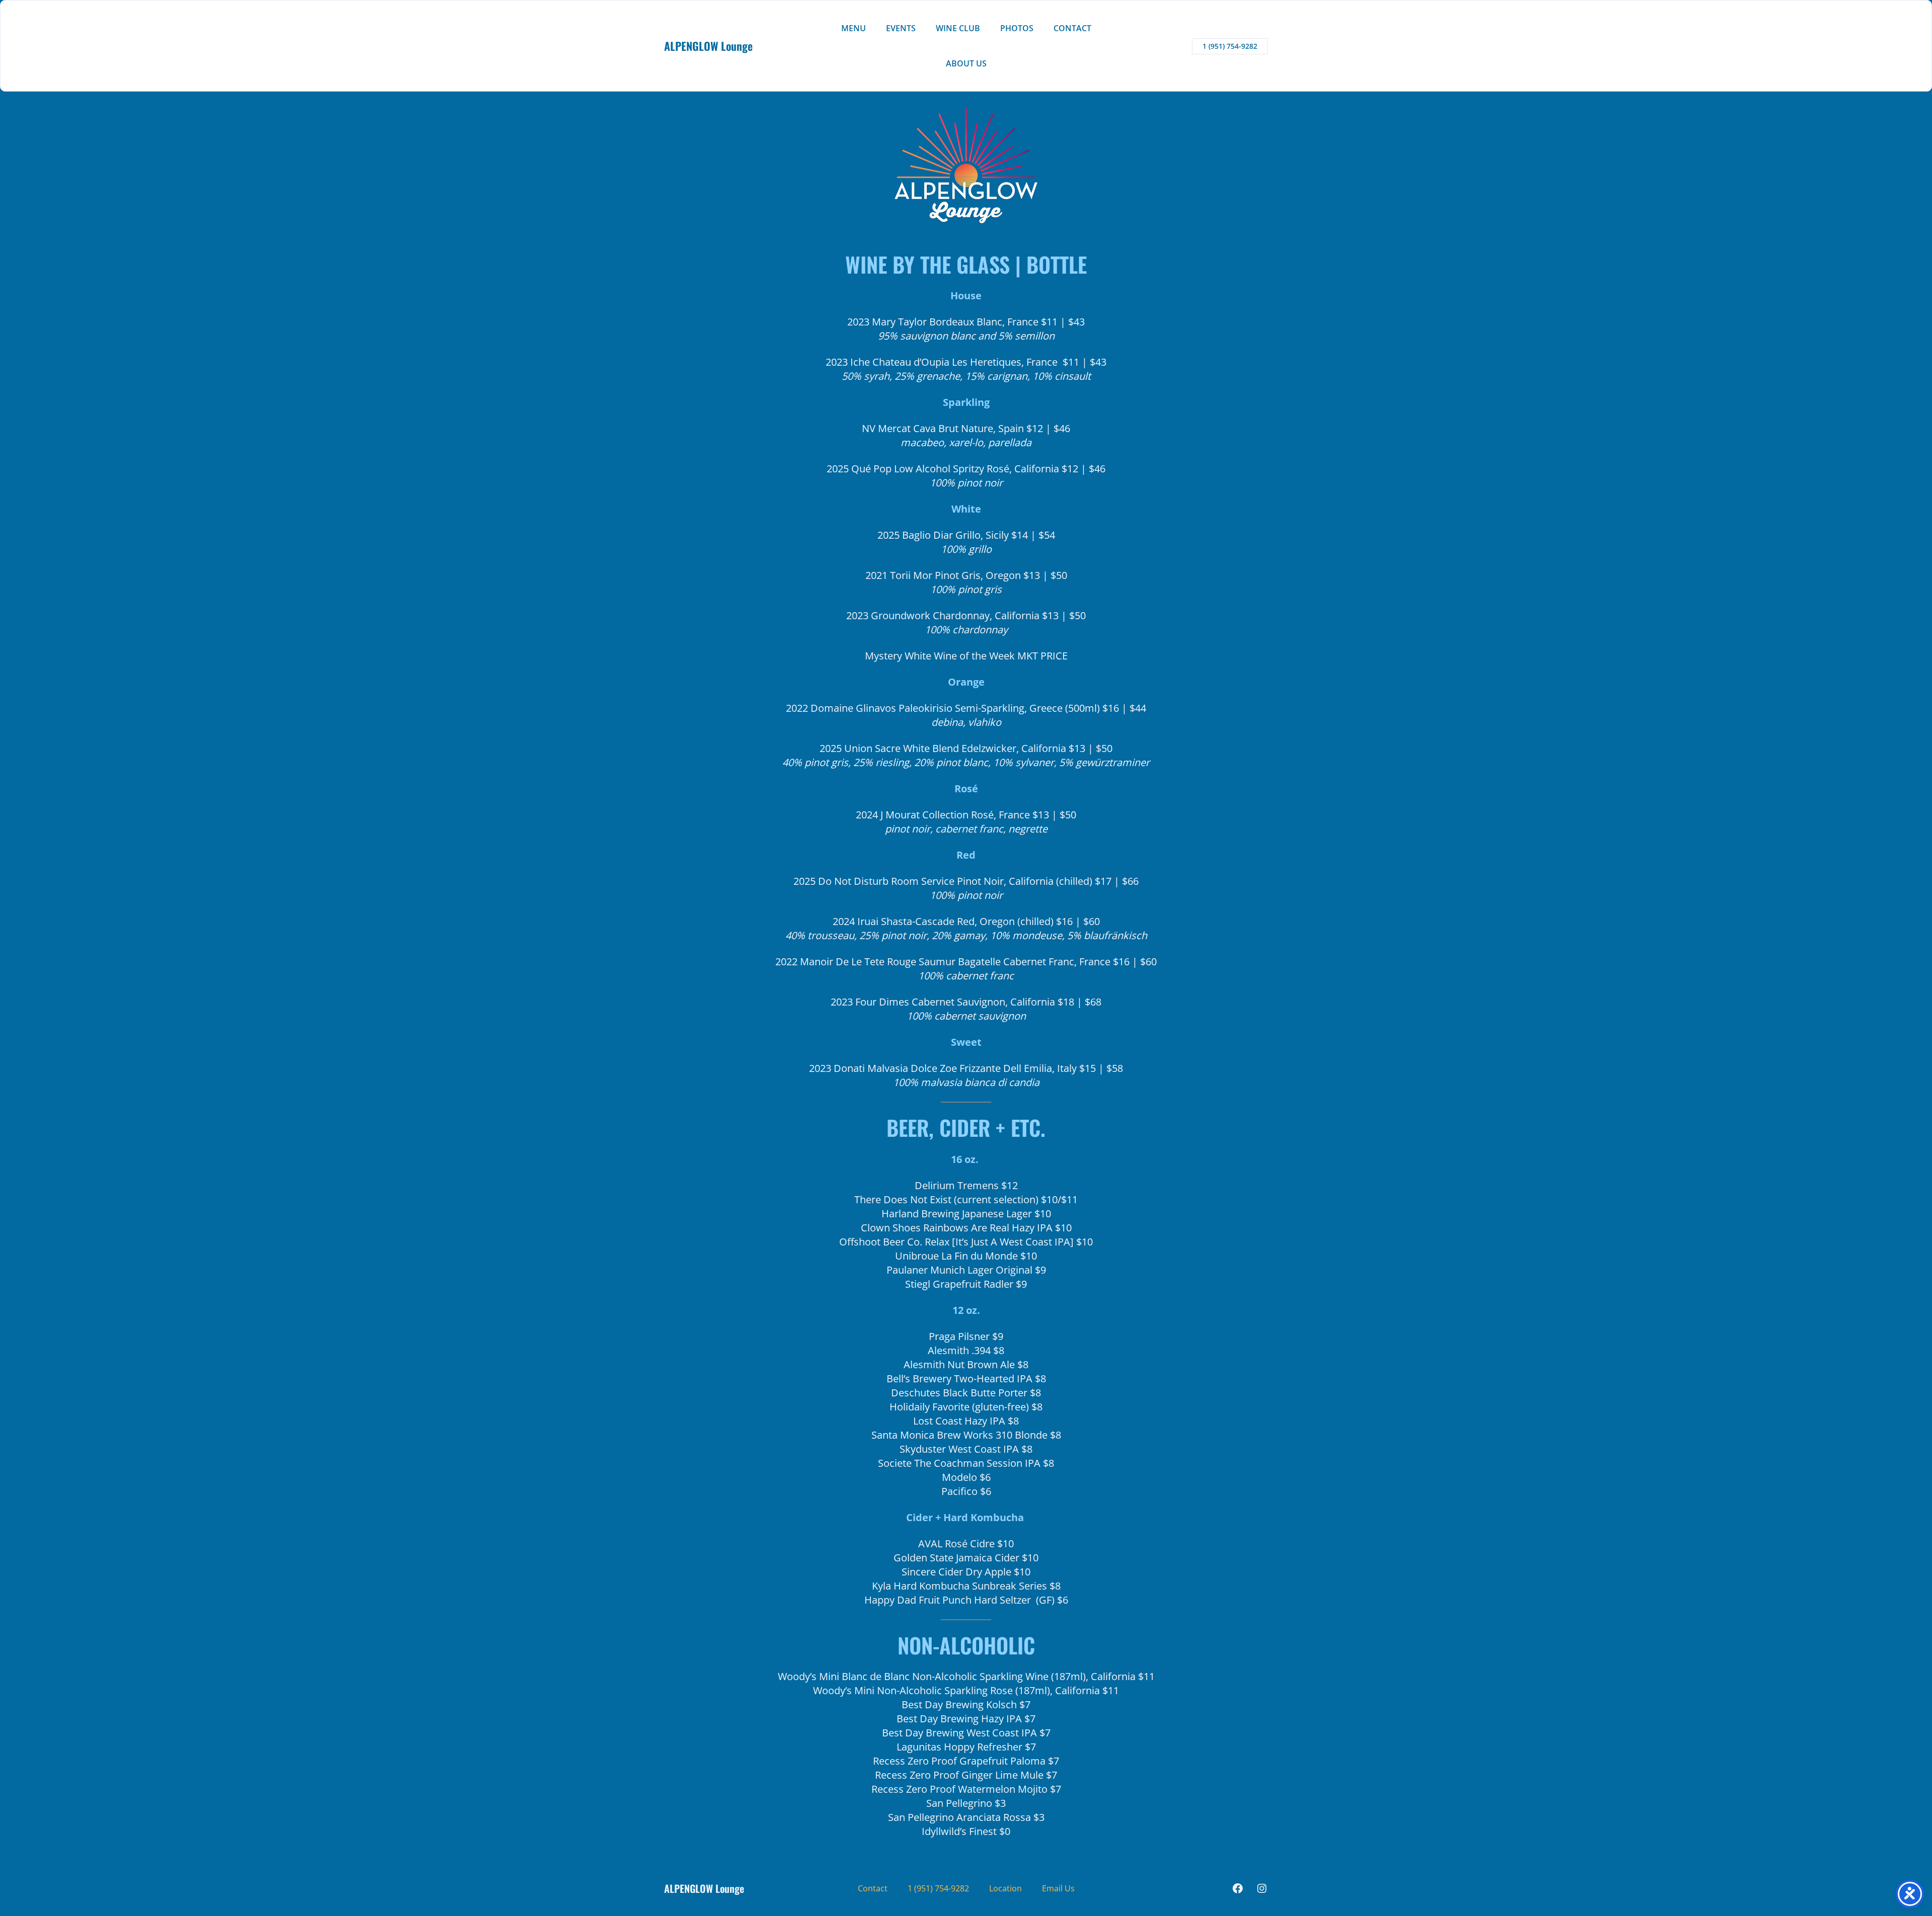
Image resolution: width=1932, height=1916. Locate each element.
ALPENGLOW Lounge (708, 46)
